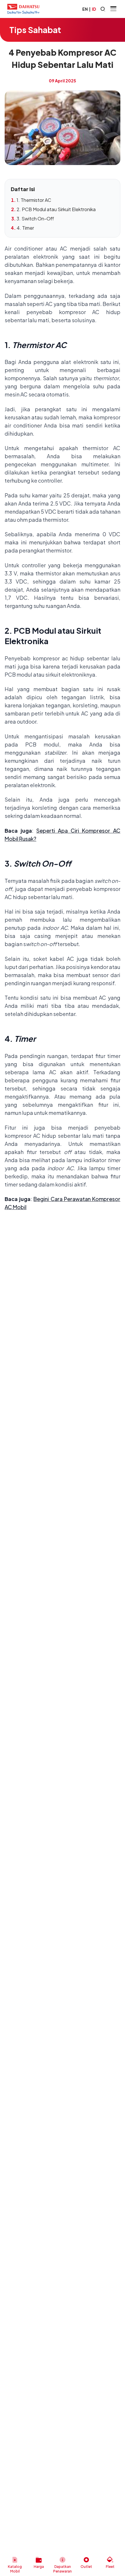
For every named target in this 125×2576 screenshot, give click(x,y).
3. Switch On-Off (35, 219)
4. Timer (25, 228)
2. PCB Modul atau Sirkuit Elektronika (56, 209)
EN (85, 9)
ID (94, 9)
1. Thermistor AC (34, 200)
